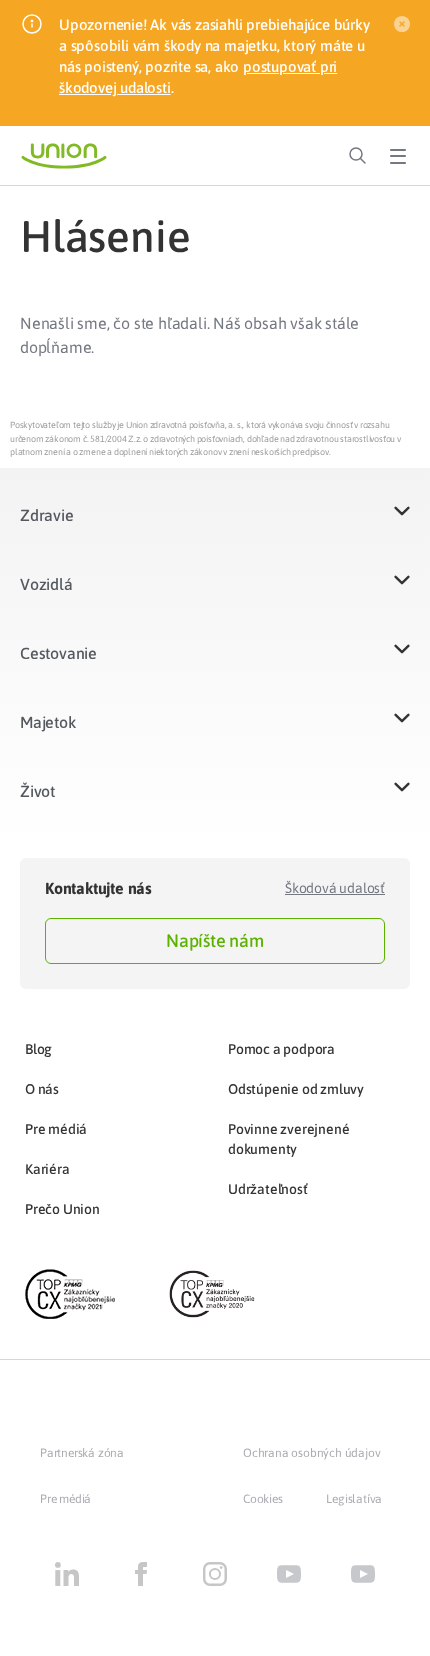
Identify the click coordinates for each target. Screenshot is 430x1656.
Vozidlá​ (46, 584)
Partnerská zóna (82, 1453)
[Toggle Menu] (398, 156)
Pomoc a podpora (281, 1049)
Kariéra (47, 1169)
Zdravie (47, 515)
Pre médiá (56, 1129)
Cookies (263, 1499)
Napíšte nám (215, 940)
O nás (42, 1089)
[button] (215, 527)
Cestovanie (58, 653)
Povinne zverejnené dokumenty (288, 1139)
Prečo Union (62, 1209)
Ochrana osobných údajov (311, 1453)
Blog (38, 1049)
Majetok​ (48, 722)
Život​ (37, 791)
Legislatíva (354, 1499)
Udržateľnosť (268, 1189)
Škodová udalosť (335, 888)
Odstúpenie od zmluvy (296, 1089)
